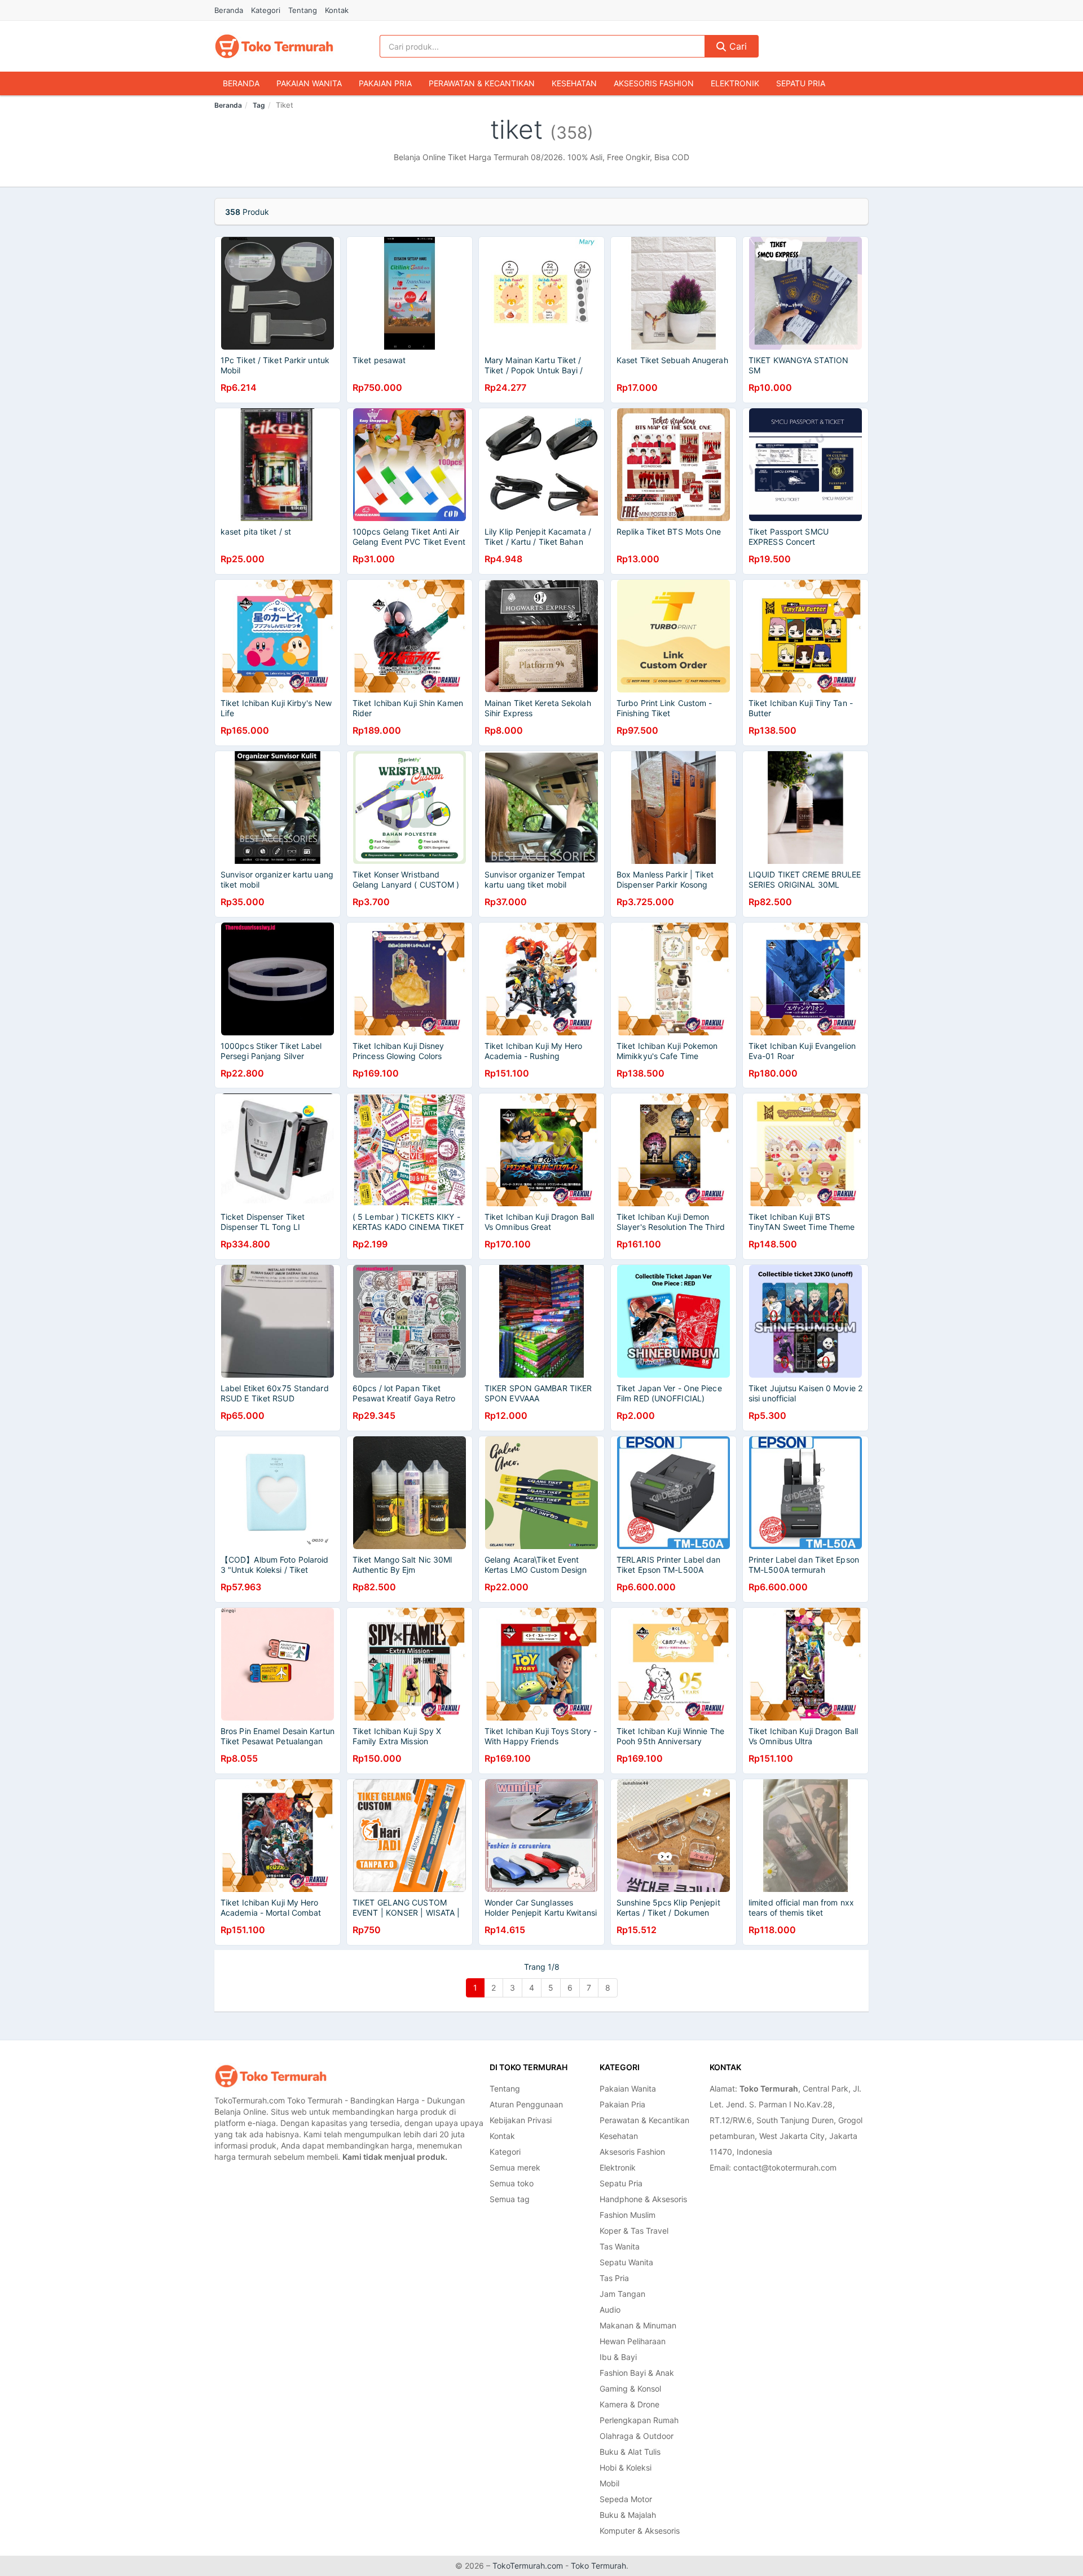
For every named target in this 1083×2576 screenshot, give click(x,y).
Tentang (303, 10)
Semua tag (510, 2199)
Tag (259, 105)
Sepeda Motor (626, 2499)
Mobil (609, 2483)
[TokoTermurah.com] (274, 46)
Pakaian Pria (385, 83)
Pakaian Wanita (309, 83)
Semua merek (515, 2167)
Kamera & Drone (629, 2404)
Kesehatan (574, 83)
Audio (610, 2310)
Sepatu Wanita (626, 2262)
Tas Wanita (620, 2246)
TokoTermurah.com (528, 2566)
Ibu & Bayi (618, 2357)
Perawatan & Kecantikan (482, 83)
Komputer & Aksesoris (640, 2531)
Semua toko (512, 2183)
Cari (737, 46)
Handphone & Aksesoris (643, 2199)
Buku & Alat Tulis (630, 2452)
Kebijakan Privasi (521, 2120)
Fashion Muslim (628, 2215)
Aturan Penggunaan (526, 2104)
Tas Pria (614, 2278)
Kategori (266, 10)
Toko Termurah (598, 2566)
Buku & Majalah (628, 2515)
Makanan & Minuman (638, 2325)
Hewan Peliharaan (633, 2341)
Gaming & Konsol (630, 2388)
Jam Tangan (622, 2294)
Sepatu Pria (801, 83)
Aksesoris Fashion (654, 83)
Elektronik (735, 83)
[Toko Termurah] (271, 2076)
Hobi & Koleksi (626, 2467)
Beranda (229, 10)
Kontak (337, 10)
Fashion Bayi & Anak (637, 2373)
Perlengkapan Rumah (639, 2420)
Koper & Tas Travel (634, 2231)
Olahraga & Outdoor (637, 2436)
